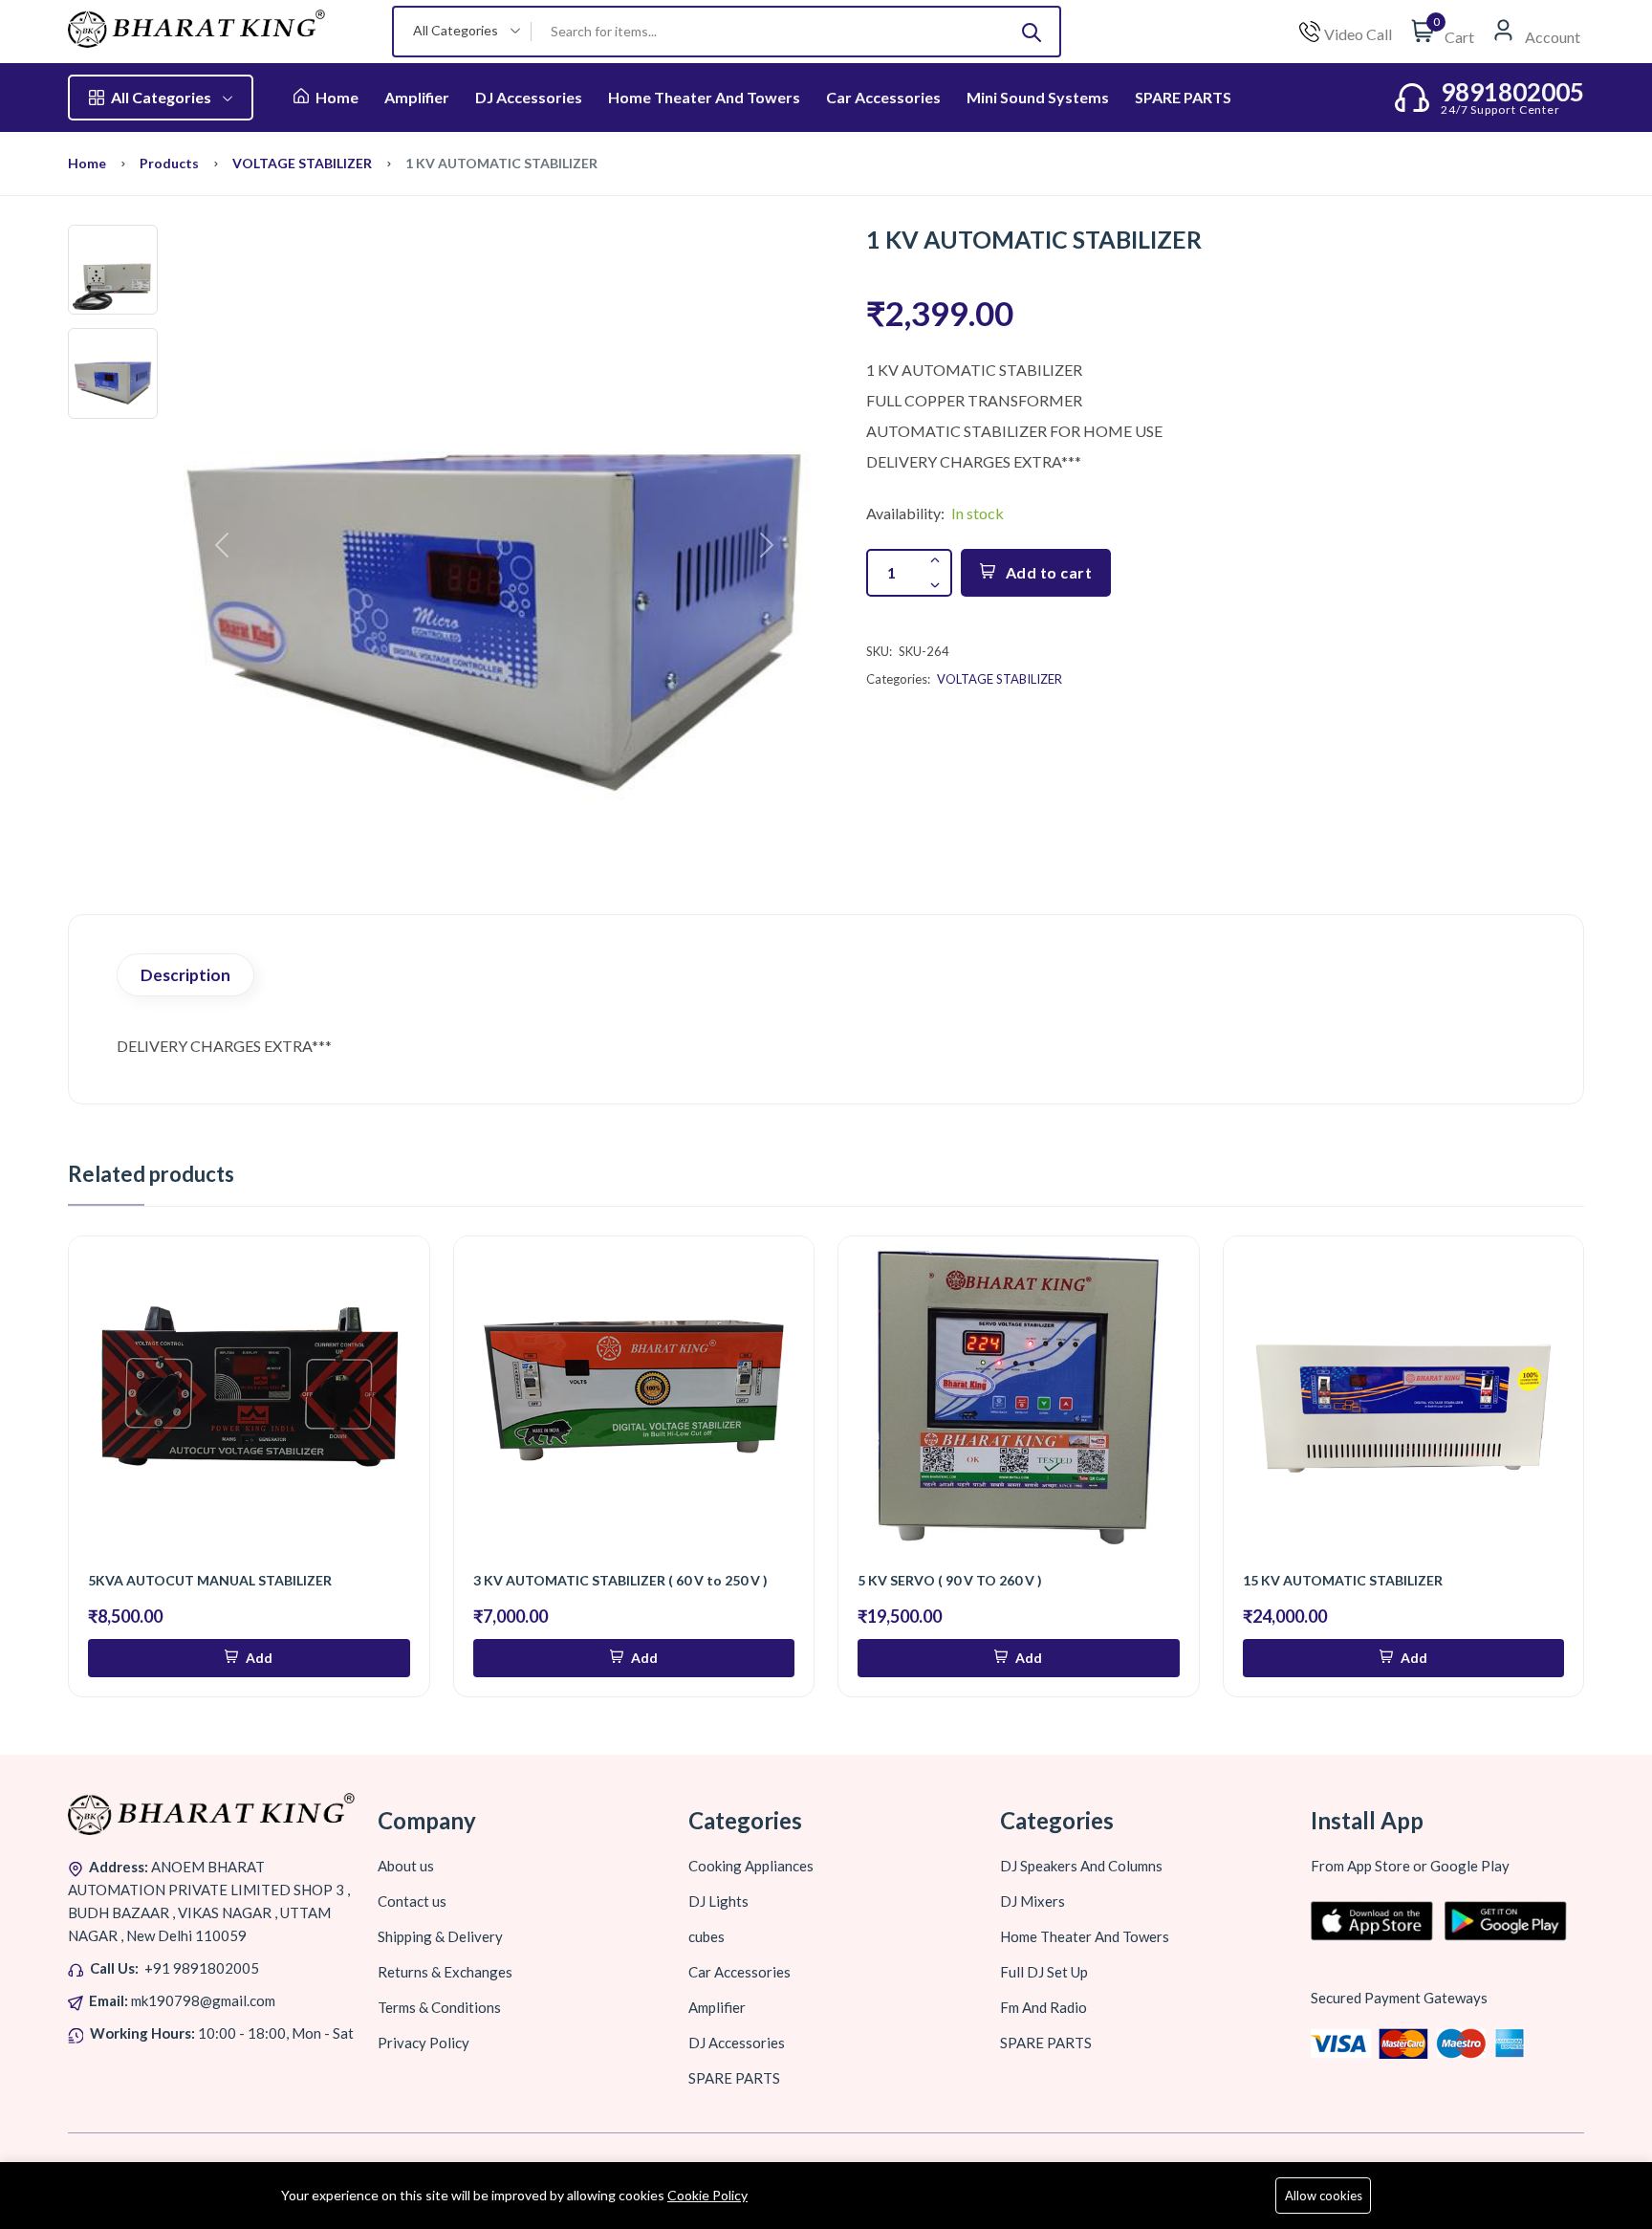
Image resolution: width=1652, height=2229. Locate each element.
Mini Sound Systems (1038, 97)
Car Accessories (883, 97)
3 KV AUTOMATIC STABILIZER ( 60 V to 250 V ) (620, 1580)
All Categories (161, 97)
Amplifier (417, 97)
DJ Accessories (529, 97)
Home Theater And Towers (704, 97)
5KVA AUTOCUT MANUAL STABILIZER (210, 1580)
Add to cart (1049, 572)
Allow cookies (1324, 2196)
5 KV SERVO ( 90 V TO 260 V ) (950, 1580)
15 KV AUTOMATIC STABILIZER (1343, 1580)
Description (185, 975)
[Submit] (1032, 32)
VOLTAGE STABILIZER (302, 163)
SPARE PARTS (1183, 97)
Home (336, 97)
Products (169, 163)
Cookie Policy (707, 2195)
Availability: (905, 513)
